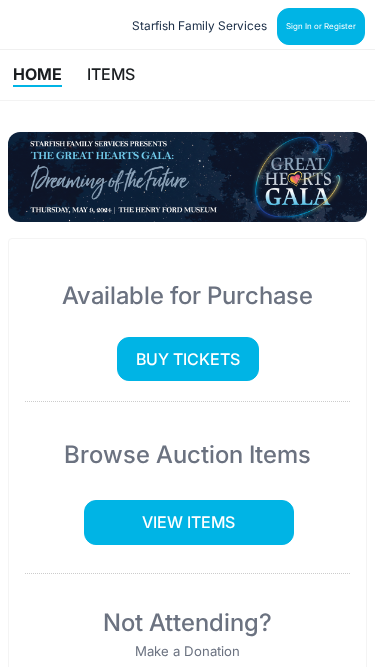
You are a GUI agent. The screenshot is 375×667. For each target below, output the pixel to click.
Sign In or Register (321, 26)
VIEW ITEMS (188, 522)
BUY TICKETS (188, 359)
